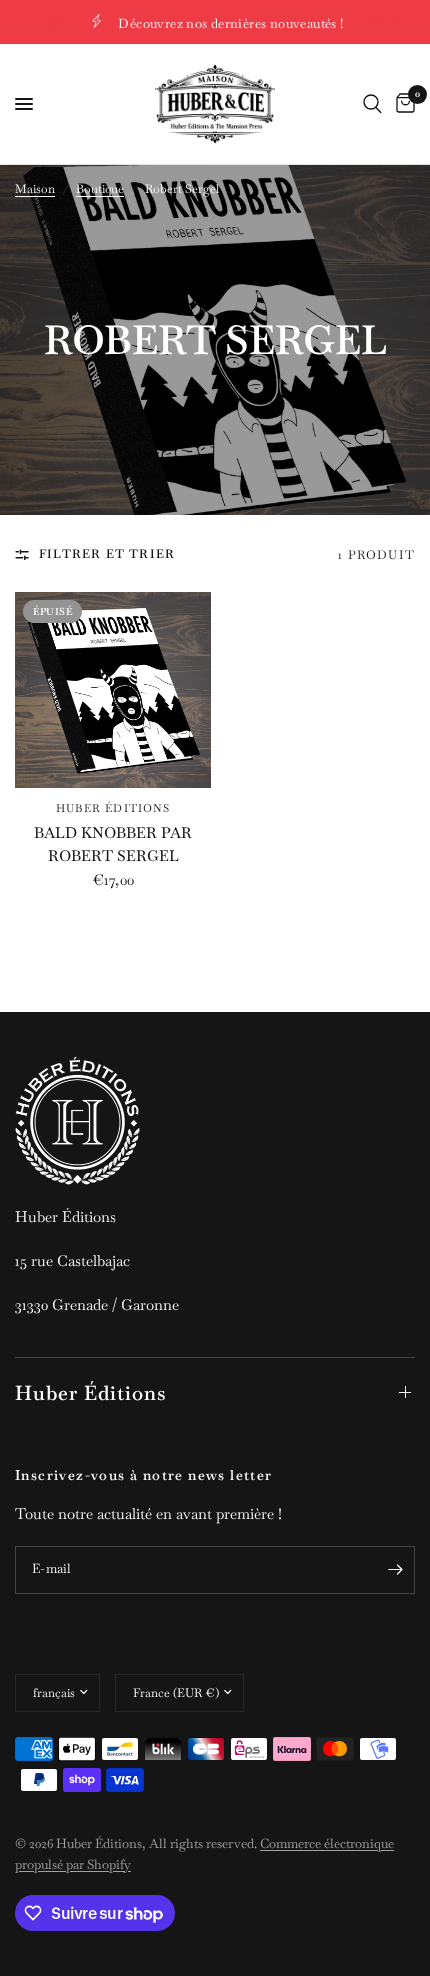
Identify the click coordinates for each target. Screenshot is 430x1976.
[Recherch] (372, 104)
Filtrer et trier (107, 554)
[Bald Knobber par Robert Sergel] (113, 690)
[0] (402, 104)
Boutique (100, 189)
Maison (35, 189)
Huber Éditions (113, 808)
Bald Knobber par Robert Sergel (113, 844)
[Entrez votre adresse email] (395, 1570)
